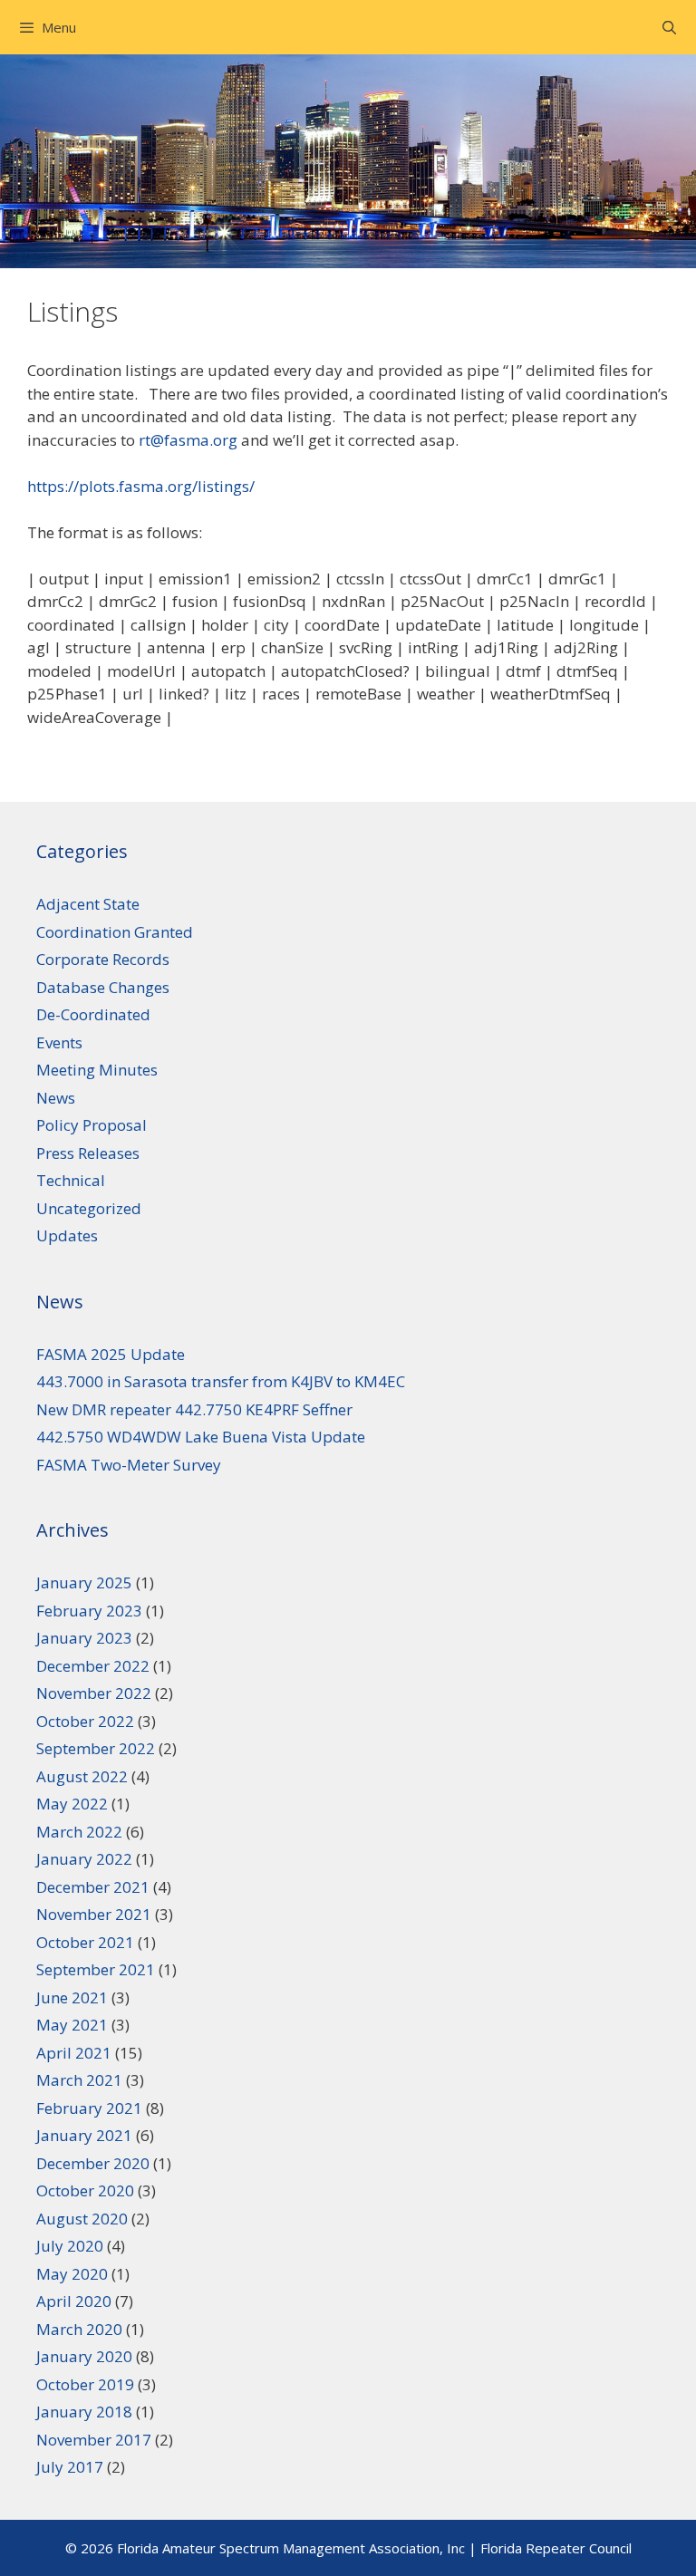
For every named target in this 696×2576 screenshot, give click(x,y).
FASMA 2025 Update (111, 1354)
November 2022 (94, 1693)
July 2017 (70, 2467)
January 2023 (84, 1638)
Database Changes (103, 987)
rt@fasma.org (188, 440)
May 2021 (72, 2025)
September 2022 (96, 1748)
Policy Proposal (92, 1125)
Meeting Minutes (97, 1070)
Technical (71, 1180)
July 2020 (70, 2246)
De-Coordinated (93, 1014)
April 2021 (74, 2053)
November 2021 (94, 1914)
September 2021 (96, 1969)
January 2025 (84, 1582)
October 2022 (85, 1721)
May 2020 (72, 2274)
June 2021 (72, 1997)
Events (59, 1042)
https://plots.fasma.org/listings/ (141, 486)
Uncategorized (89, 1208)
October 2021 (85, 1942)
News (56, 1098)
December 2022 (93, 1666)
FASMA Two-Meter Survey (129, 1465)
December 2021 (93, 1887)
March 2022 (79, 1832)
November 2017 (94, 2440)
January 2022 (84, 1859)
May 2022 (72, 1804)
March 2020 (79, 2329)
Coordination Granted (115, 932)
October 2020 (85, 2190)
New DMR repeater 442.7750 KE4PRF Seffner (194, 1409)
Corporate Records (103, 959)
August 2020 (82, 2219)
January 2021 (84, 2135)
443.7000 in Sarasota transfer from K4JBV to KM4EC (221, 1381)
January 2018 (84, 2412)
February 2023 (89, 1611)
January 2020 (84, 2356)
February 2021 (89, 2108)
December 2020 (93, 2163)
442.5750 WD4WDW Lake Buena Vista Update (201, 1437)
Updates (67, 1235)
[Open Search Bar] (669, 27)
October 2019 (85, 2384)
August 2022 (82, 1776)
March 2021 (79, 2080)
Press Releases (88, 1153)
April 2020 (74, 2301)
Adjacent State (88, 904)
